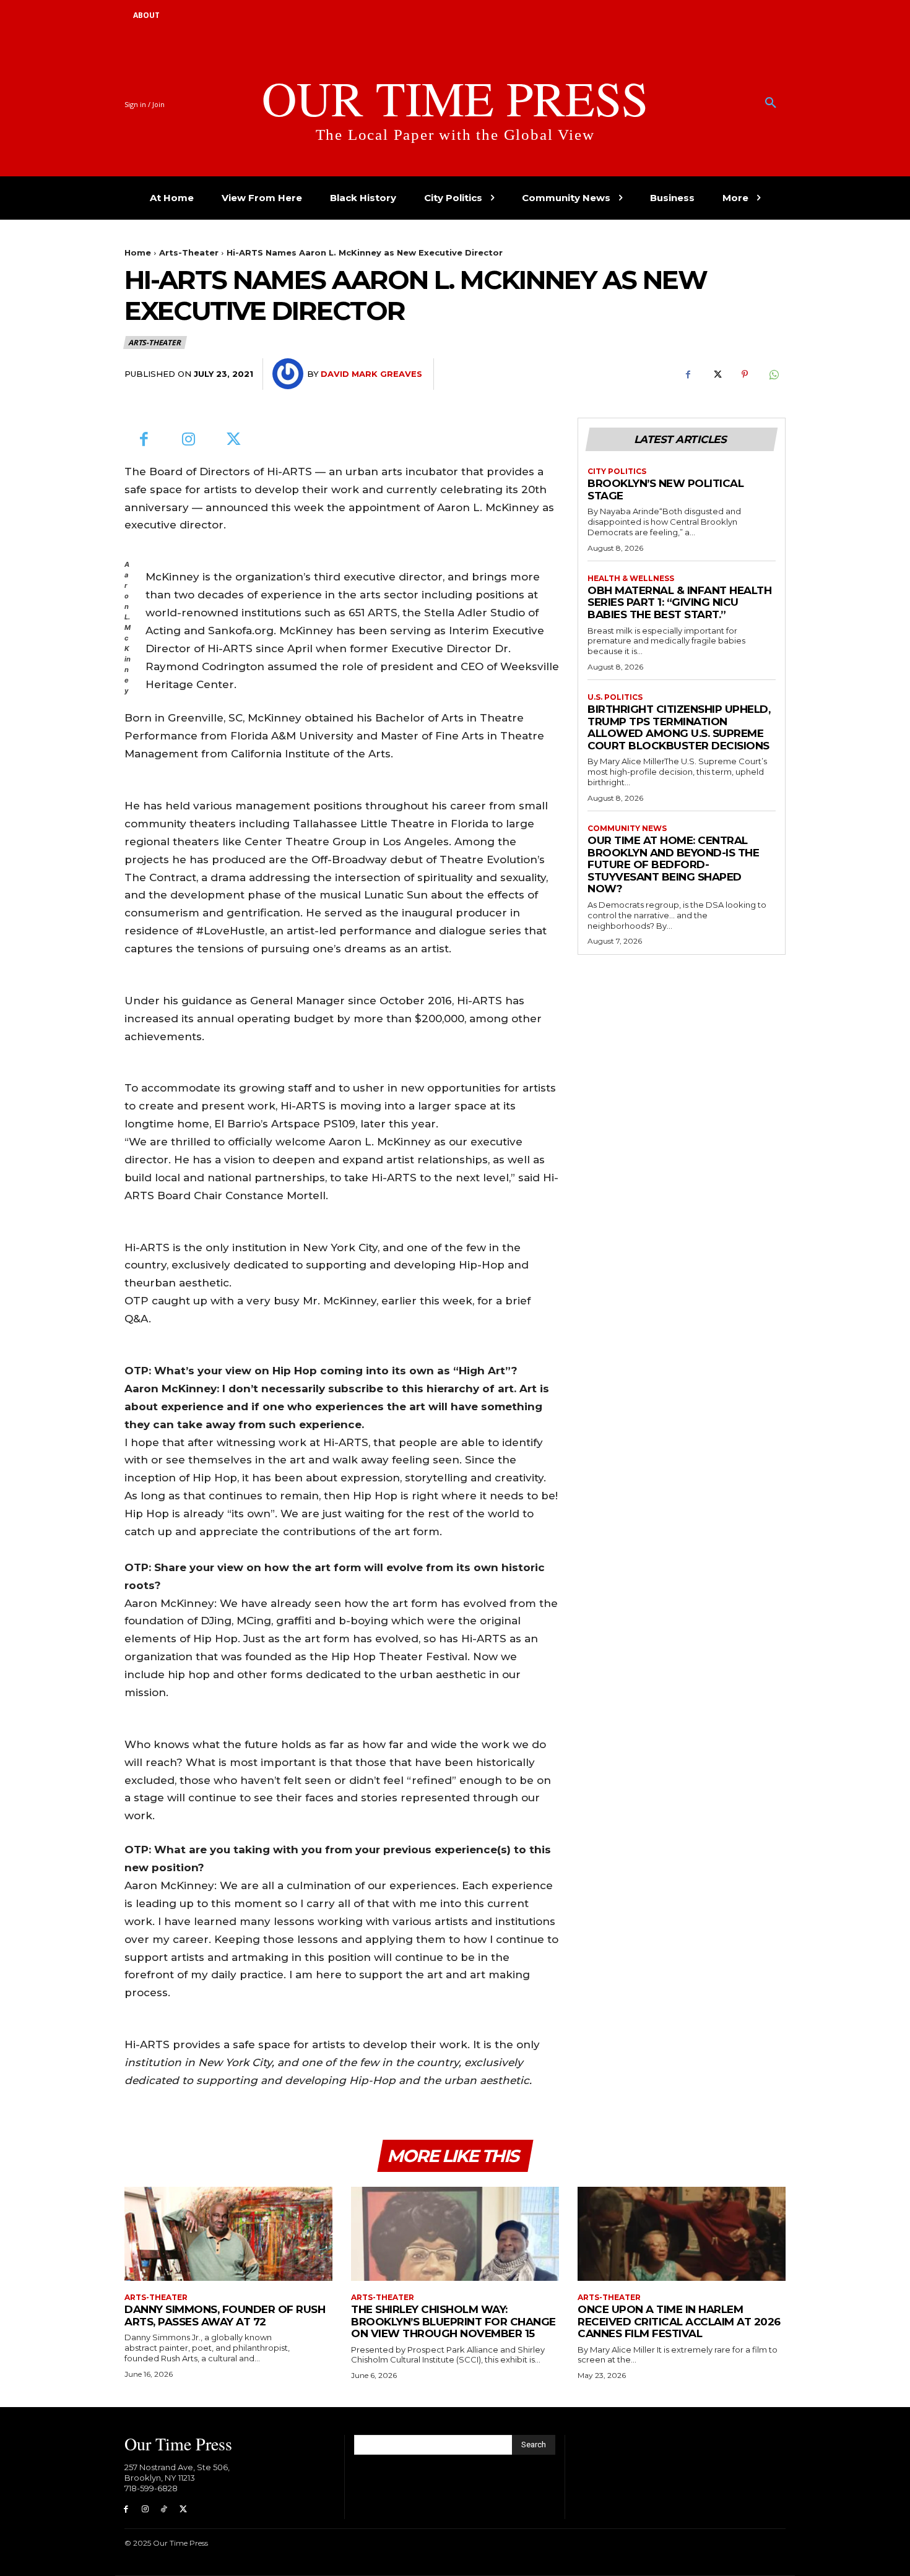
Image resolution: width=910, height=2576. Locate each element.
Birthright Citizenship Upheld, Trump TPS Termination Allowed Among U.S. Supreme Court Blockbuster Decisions (679, 727)
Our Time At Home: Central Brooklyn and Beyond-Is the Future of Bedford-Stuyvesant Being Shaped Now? (673, 864)
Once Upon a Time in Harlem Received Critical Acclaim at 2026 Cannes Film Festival (679, 2321)
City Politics (617, 472)
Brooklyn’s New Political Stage (665, 489)
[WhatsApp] (773, 374)
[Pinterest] (745, 374)
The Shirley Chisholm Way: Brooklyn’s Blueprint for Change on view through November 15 (453, 2321)
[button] (771, 103)
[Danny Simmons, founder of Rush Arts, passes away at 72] (228, 2234)
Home (138, 252)
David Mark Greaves (371, 374)
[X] (716, 374)
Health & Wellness (631, 579)
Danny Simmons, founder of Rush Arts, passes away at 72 (225, 2315)
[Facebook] (688, 374)
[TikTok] (164, 2509)
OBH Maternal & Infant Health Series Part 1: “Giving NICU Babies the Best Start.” (679, 602)
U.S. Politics (615, 697)
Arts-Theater (189, 252)
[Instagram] (189, 440)
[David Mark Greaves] (290, 374)
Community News (627, 829)
